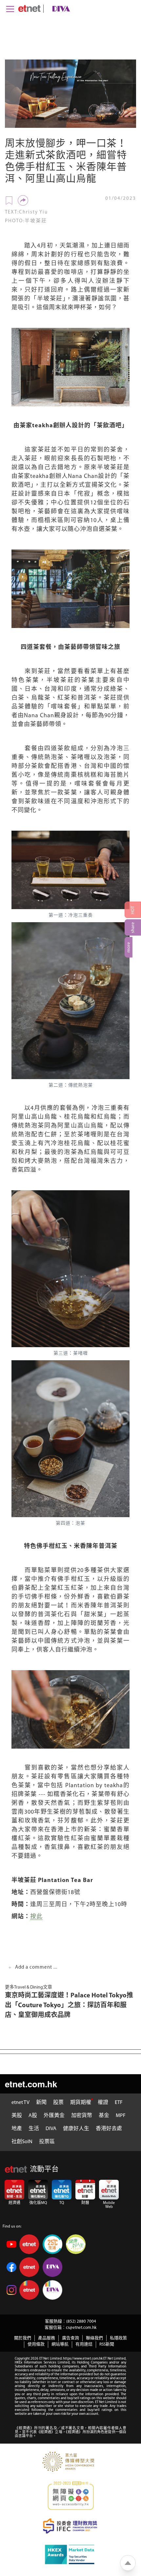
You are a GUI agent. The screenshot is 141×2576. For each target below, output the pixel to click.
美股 (17, 2116)
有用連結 (84, 2344)
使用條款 (36, 2344)
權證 (103, 2103)
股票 (58, 2103)
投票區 (47, 2142)
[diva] (60, 9)
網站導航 (60, 2344)
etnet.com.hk (31, 2084)
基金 (104, 2116)
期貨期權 (81, 2103)
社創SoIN (22, 2142)
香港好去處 (109, 2129)
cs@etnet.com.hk (81, 2328)
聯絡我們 (94, 2338)
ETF (119, 2103)
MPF (121, 2116)
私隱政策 (118, 2338)
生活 (34, 2129)
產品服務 (47, 2338)
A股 (33, 2116)
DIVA (51, 2129)
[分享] (23, 200)
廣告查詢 (70, 2338)
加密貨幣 (82, 2116)
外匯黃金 (54, 2116)
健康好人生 (76, 2129)
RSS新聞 (107, 2344)
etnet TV (20, 2103)
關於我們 (23, 2338)
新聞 (41, 2103)
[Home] (29, 8)
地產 (17, 2129)
